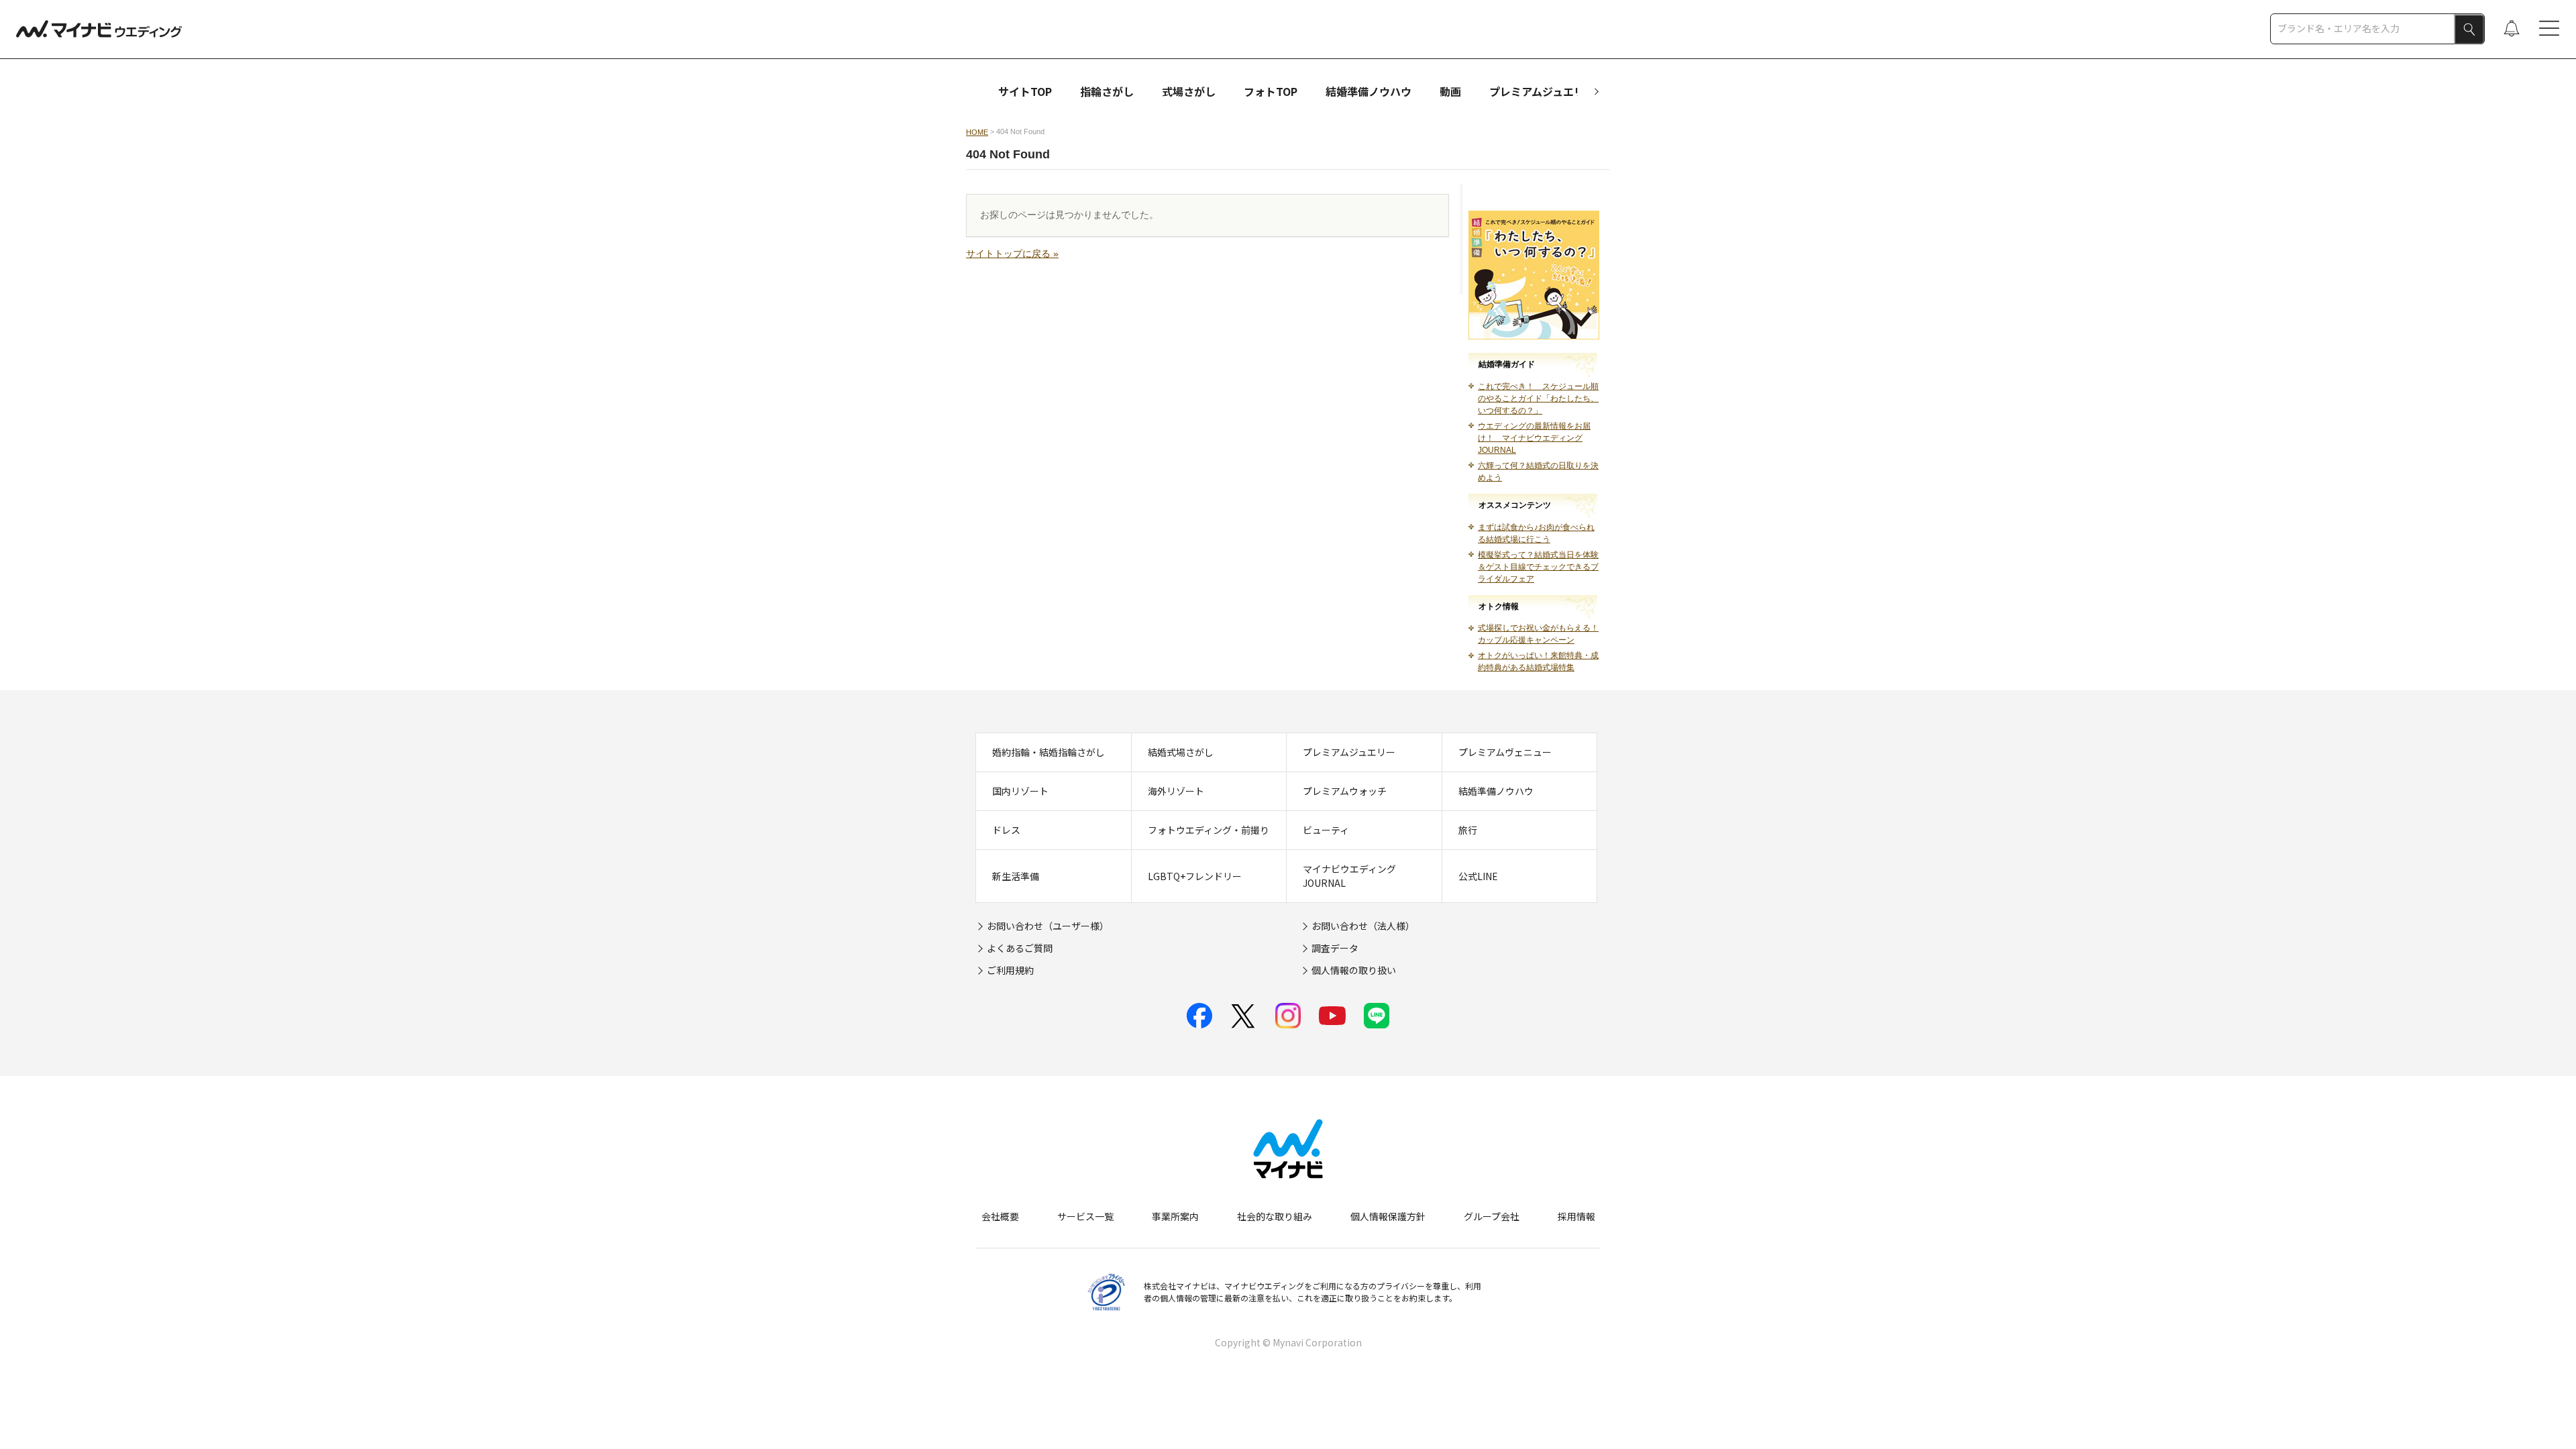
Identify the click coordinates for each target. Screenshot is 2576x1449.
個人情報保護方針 (1388, 1216)
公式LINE (1478, 876)
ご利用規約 (1010, 970)
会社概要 (1000, 1216)
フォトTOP (1271, 91)
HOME (977, 132)
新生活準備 (1016, 876)
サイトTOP (1025, 91)
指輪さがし (1107, 91)
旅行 (1468, 830)
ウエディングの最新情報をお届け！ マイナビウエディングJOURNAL (1534, 438)
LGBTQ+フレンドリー (1195, 876)
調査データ (1335, 948)
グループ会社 (1492, 1216)
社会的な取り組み (1275, 1216)
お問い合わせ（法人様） (1363, 926)
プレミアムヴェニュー (1505, 752)
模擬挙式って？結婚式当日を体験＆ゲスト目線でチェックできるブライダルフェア (1538, 567)
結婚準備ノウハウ (1368, 91)
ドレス (1006, 830)
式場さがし (1189, 91)
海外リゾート (1176, 791)
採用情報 (1576, 1216)
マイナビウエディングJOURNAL (1349, 876)
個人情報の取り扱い (1354, 970)
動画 (1450, 91)
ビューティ (1326, 830)
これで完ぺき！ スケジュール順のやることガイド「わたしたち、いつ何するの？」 (1538, 398)
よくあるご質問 (1020, 948)
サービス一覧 (1085, 1216)
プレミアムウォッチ (1345, 791)
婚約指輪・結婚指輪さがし (1049, 752)
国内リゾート (1020, 791)
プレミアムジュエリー (1542, 91)
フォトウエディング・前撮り (1209, 830)
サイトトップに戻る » (1012, 254)
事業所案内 (1175, 1216)
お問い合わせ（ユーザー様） (1048, 926)
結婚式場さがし (1181, 752)
